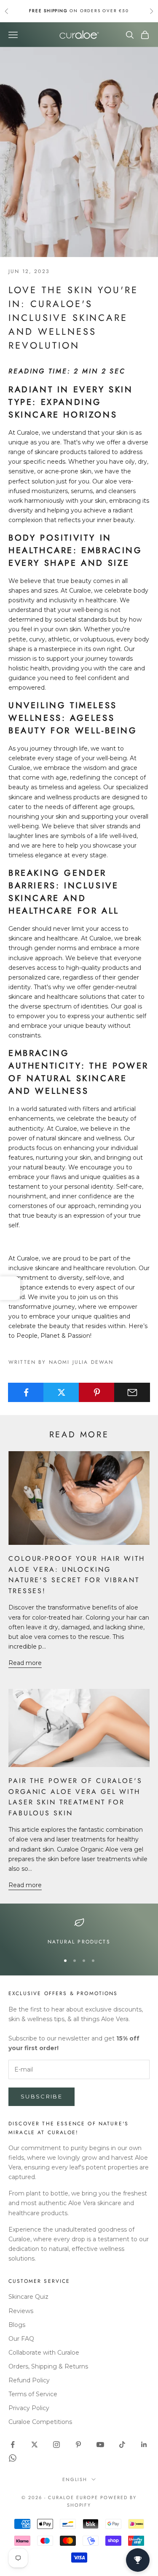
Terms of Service (33, 2394)
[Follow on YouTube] (100, 2445)
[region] (79, 1932)
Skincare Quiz (28, 2297)
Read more (25, 1663)
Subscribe (42, 2096)
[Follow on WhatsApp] (13, 2458)
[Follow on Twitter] (35, 2445)
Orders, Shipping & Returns (48, 2366)
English (75, 2479)
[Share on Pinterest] (97, 1392)
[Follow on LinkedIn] (144, 2445)
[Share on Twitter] (61, 1392)
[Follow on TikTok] (122, 2445)
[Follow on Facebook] (13, 2445)
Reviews (21, 2311)
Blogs (17, 2325)
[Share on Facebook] (26, 1392)
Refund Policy (29, 2380)
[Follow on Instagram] (56, 2445)
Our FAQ (21, 2339)
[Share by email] (132, 1392)
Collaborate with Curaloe (44, 2353)
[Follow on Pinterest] (78, 2445)
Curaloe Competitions (40, 2422)
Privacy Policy (29, 2408)
